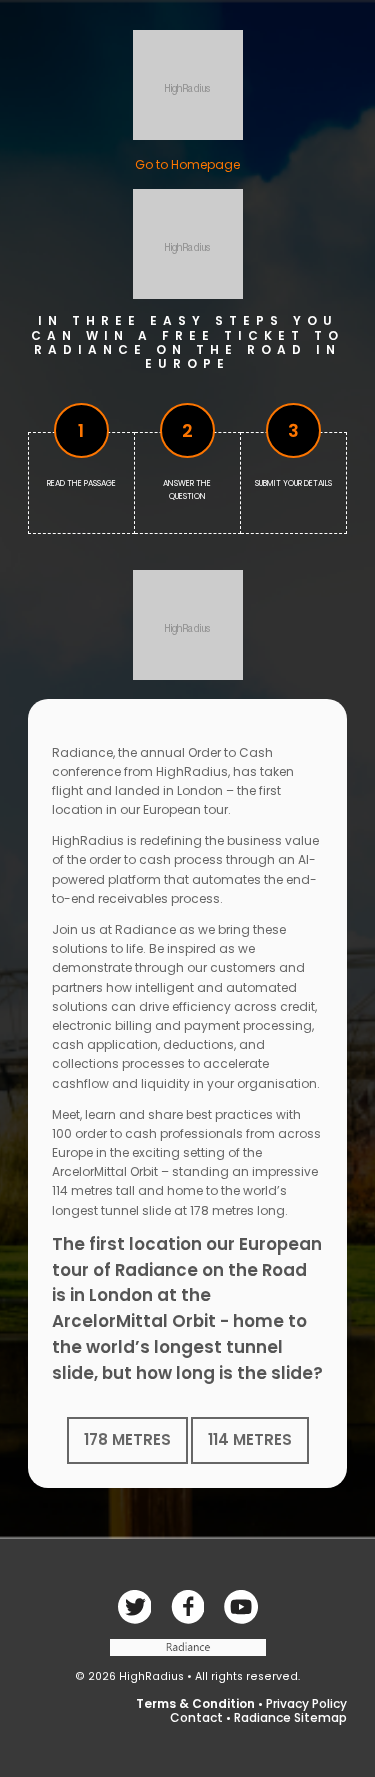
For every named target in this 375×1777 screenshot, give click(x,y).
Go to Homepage (187, 164)
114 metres (250, 1439)
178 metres (127, 1439)
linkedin (241, 1607)
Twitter (188, 1607)
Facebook (134, 1607)
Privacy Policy (306, 1703)
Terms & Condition (195, 1703)
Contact (196, 1717)
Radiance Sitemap (290, 1717)
